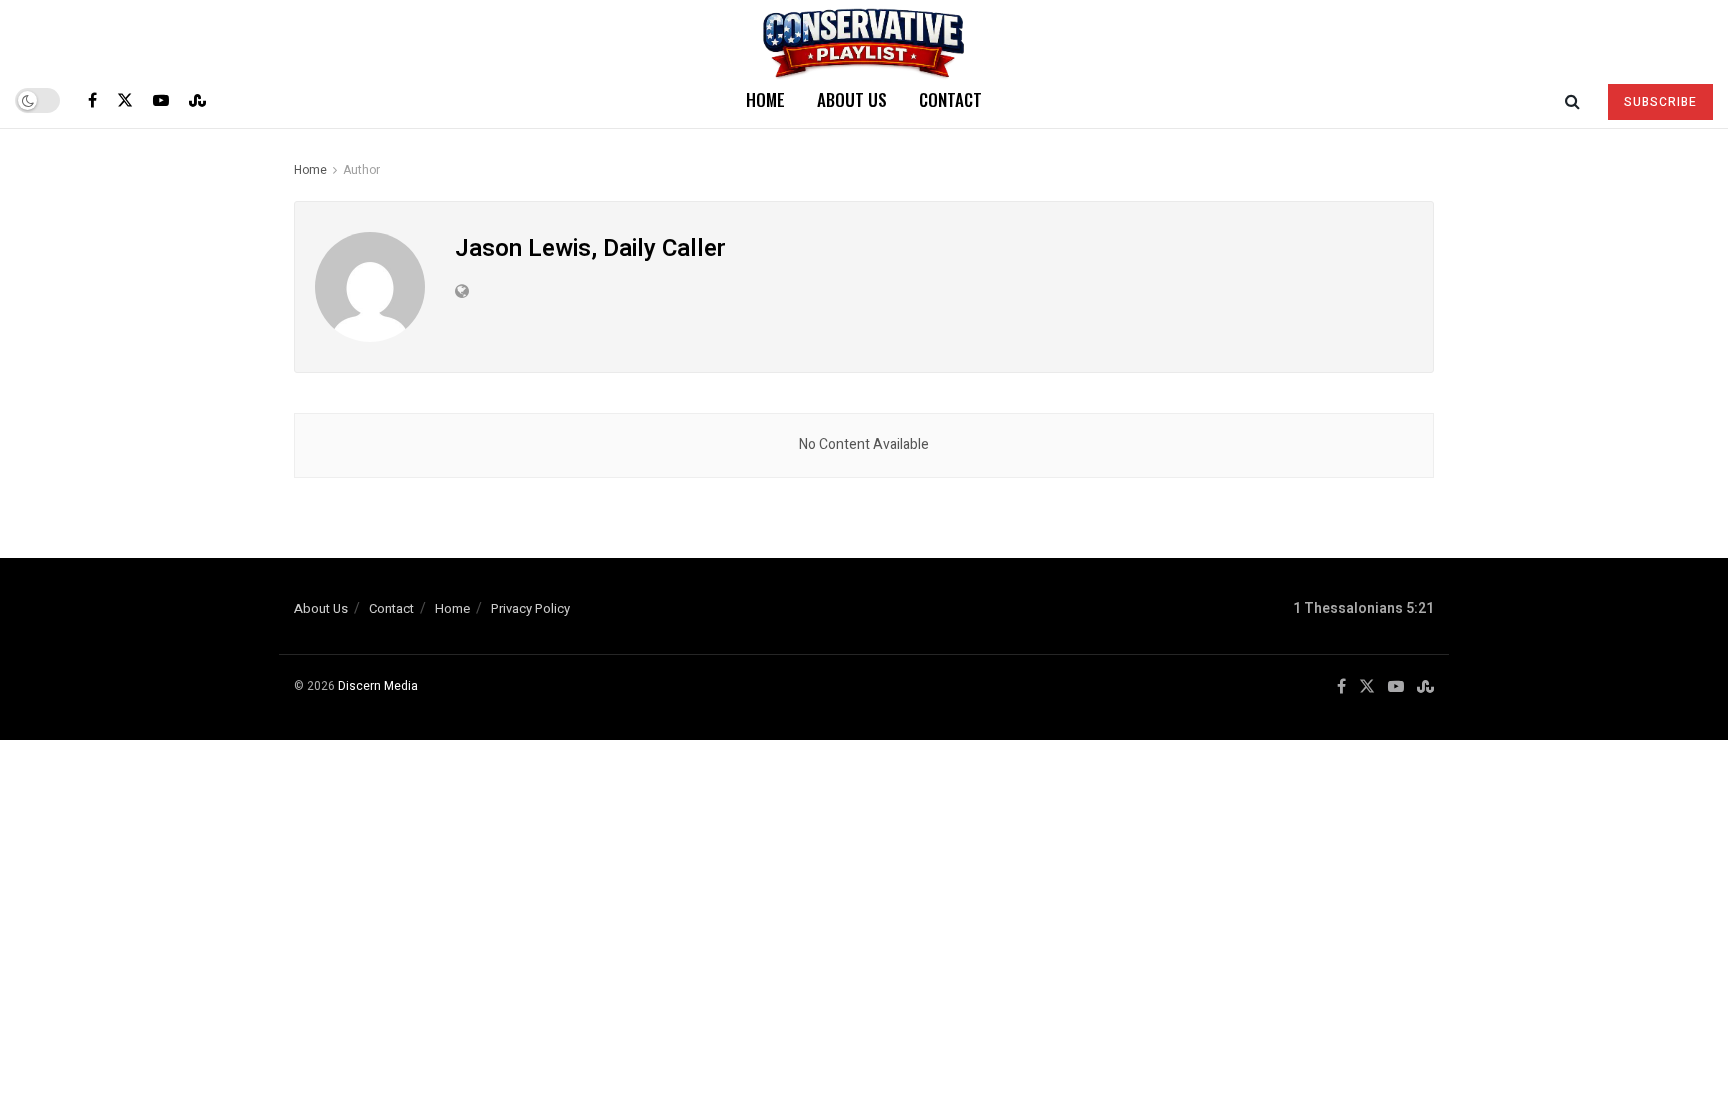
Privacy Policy (530, 608)
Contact (950, 99)
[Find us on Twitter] (125, 100)
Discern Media (378, 686)
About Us (852, 99)
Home (765, 99)
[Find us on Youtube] (161, 100)
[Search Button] (1572, 100)
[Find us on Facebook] (92, 100)
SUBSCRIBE (1660, 102)
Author (361, 170)
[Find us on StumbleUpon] (197, 100)
